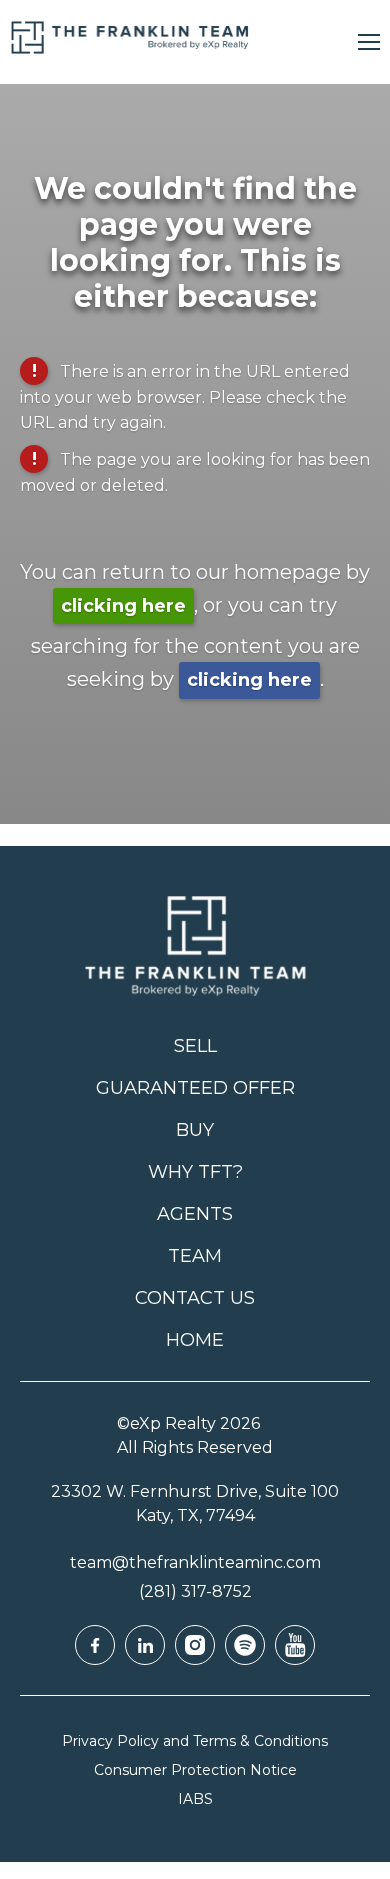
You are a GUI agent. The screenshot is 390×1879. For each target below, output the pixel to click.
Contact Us (195, 1298)
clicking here (123, 606)
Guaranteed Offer (195, 1088)
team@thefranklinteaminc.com (195, 1562)
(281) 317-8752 (195, 1591)
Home (195, 1340)
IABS (195, 1799)
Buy (195, 1130)
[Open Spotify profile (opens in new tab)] (245, 1645)
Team (195, 1256)
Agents (195, 1214)
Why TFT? (195, 1172)
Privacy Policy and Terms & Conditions (195, 1741)
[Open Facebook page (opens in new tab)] (95, 1645)
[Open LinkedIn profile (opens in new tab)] (145, 1645)
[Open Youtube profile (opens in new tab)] (295, 1645)
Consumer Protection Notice (195, 1770)
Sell (195, 1046)
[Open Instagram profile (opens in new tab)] (195, 1645)
